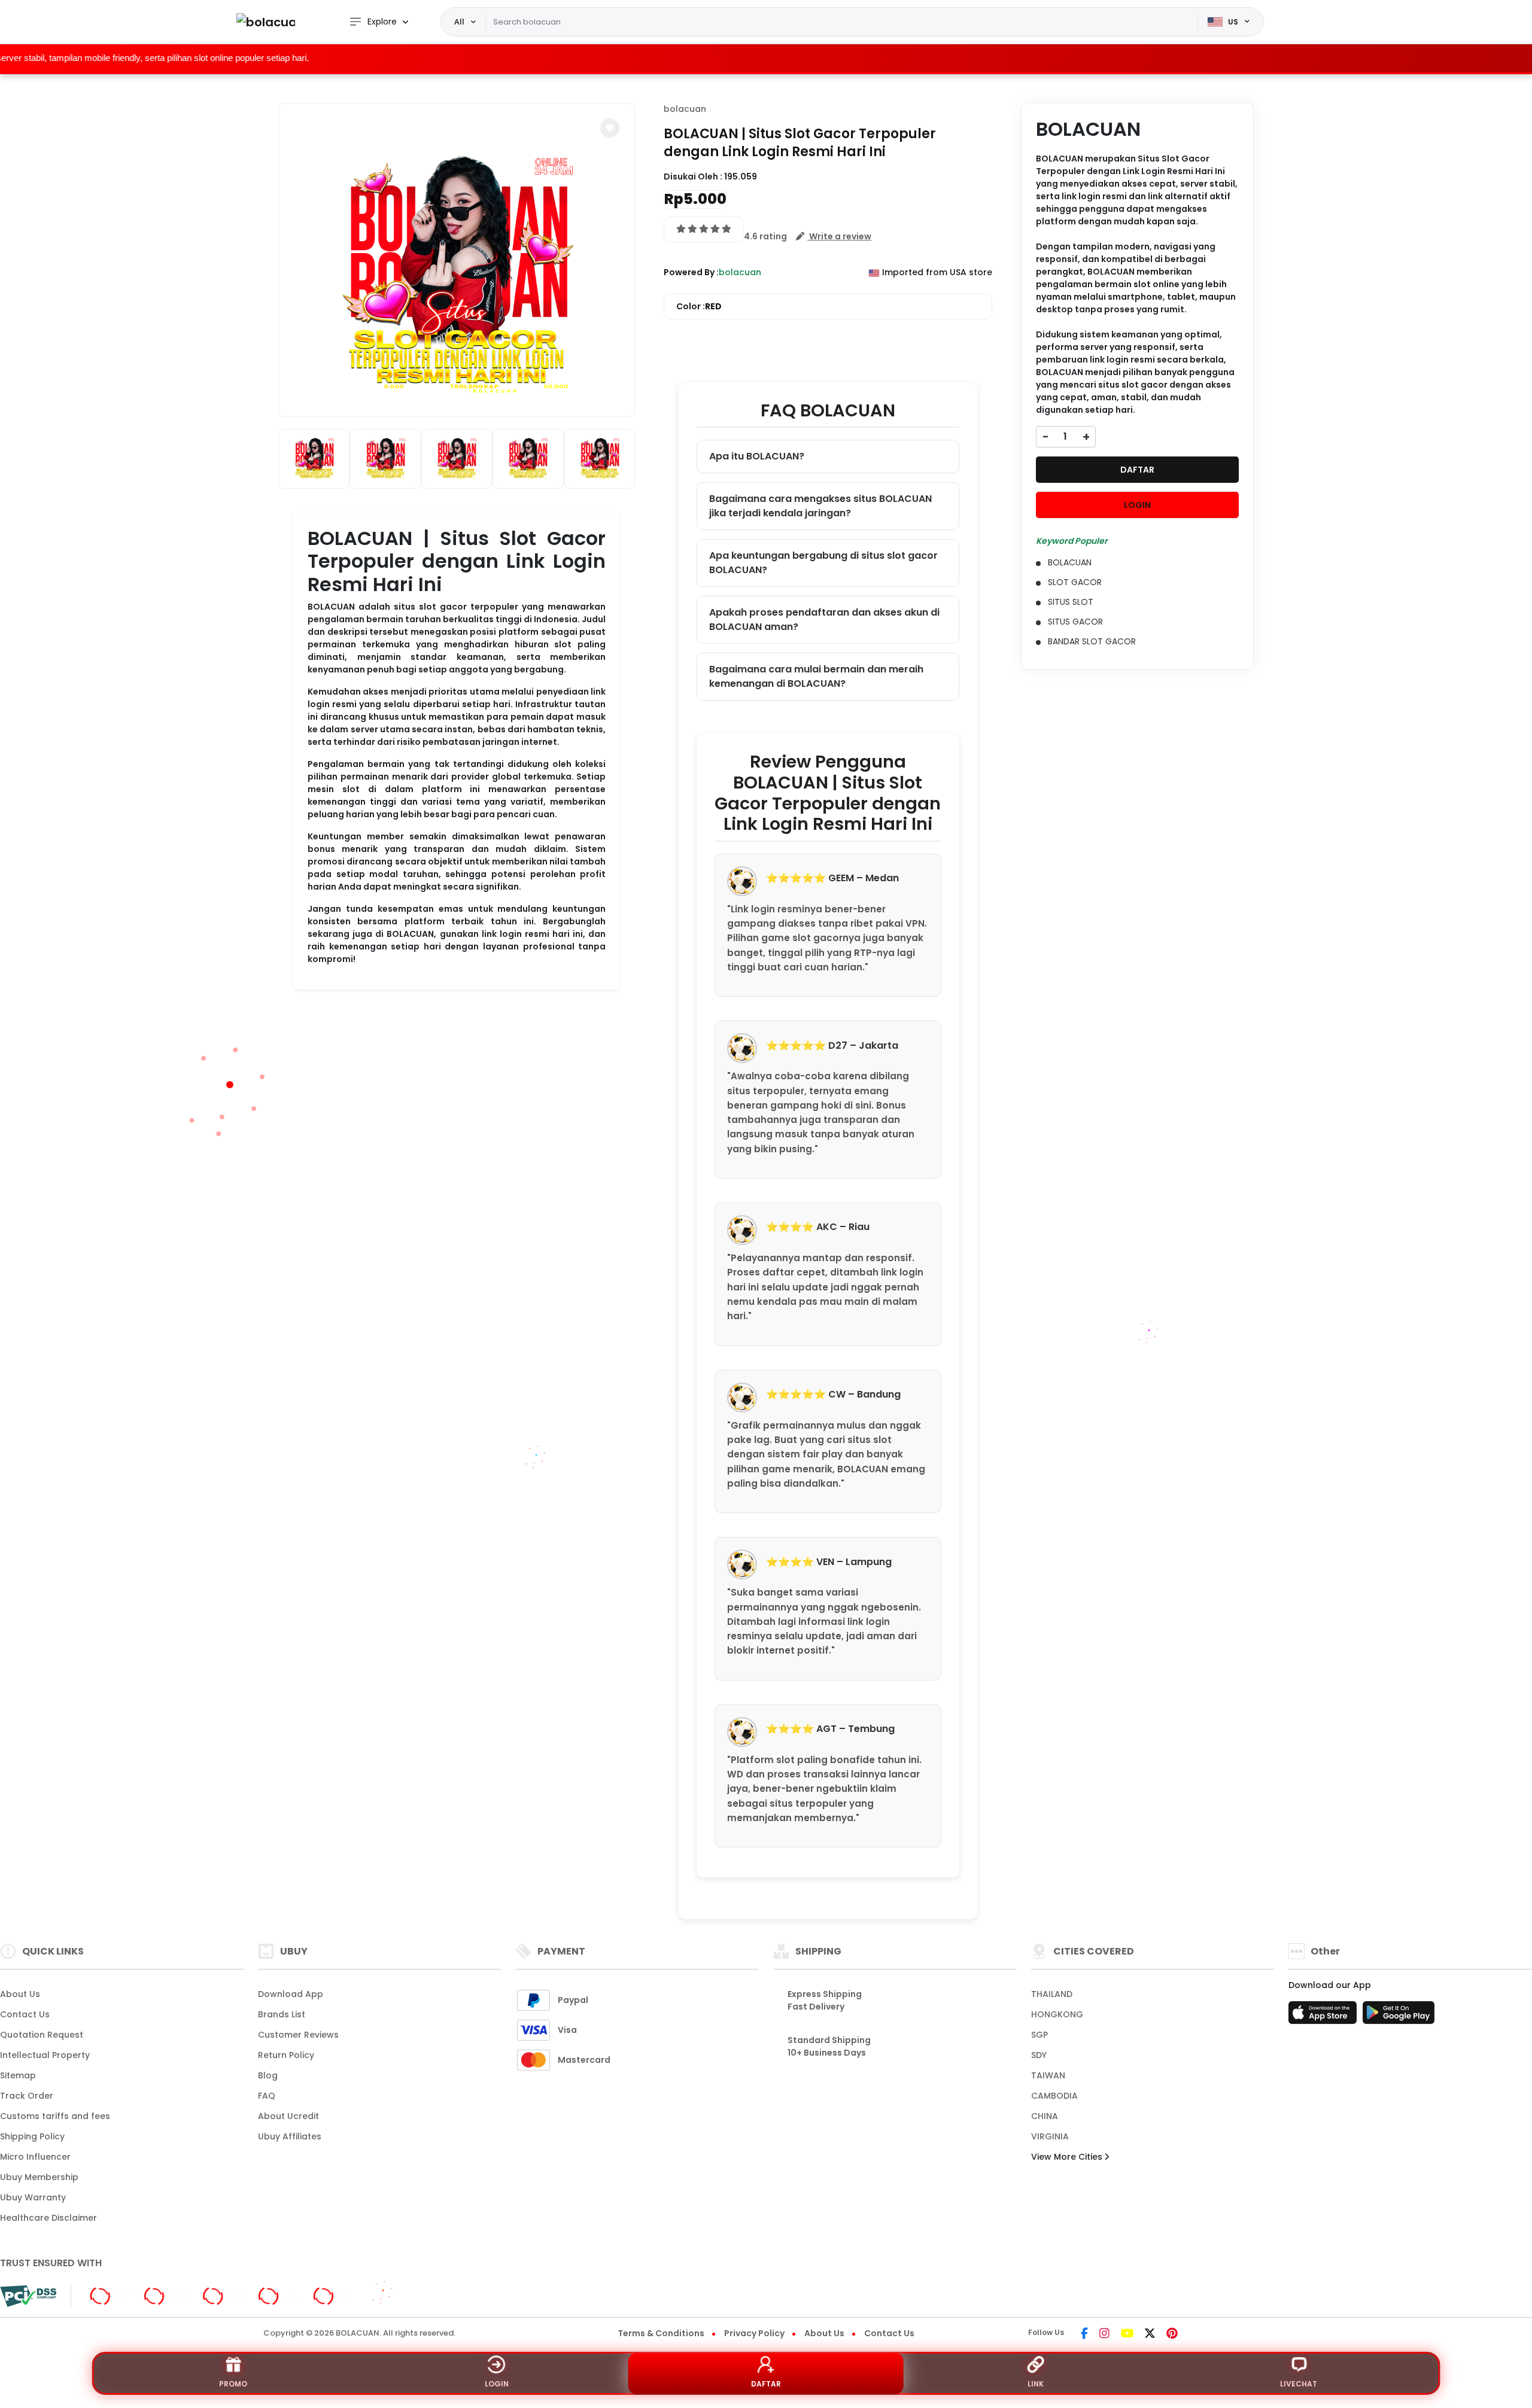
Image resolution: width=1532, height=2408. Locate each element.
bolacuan (685, 109)
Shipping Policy (32, 2136)
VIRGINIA (1050, 2136)
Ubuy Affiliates (290, 2136)
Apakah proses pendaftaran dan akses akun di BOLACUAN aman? (824, 619)
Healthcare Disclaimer (48, 2218)
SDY (1039, 2055)
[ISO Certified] (219, 2296)
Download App (291, 1994)
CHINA (1045, 2116)
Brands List (282, 2014)
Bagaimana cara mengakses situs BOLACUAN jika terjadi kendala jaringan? (820, 506)
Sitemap (18, 2075)
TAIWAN (1048, 2075)
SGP (1039, 2035)
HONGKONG (1057, 2014)
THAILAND (1052, 1994)
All (459, 22)
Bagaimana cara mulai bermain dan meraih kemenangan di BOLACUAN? (816, 676)
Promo (233, 2384)
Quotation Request (42, 2035)
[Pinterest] (1172, 2334)
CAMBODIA (1054, 2096)
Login (497, 2384)
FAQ (267, 2096)
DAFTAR (1137, 470)
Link (1036, 2384)
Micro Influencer (35, 2157)
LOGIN (1137, 505)
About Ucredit (288, 2116)
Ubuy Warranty (33, 2197)
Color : (699, 306)
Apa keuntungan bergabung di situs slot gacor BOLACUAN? (823, 563)
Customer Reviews (298, 2035)
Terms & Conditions (661, 2333)
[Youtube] (1127, 2334)
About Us (20, 1994)
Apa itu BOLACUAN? (757, 456)
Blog (268, 2075)
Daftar (766, 2384)
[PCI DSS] (28, 2296)
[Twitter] (1150, 2334)
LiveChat (1299, 2384)
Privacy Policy (754, 2333)
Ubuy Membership (39, 2177)
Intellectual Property (45, 2055)
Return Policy (286, 2055)
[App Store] (1324, 2016)
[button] (610, 128)
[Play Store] (1399, 2016)
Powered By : (691, 272)
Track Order (27, 2096)
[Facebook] (1084, 2334)
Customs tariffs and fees (55, 2116)
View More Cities (1068, 2157)
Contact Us (25, 2014)
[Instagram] (1104, 2334)
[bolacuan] (266, 22)
